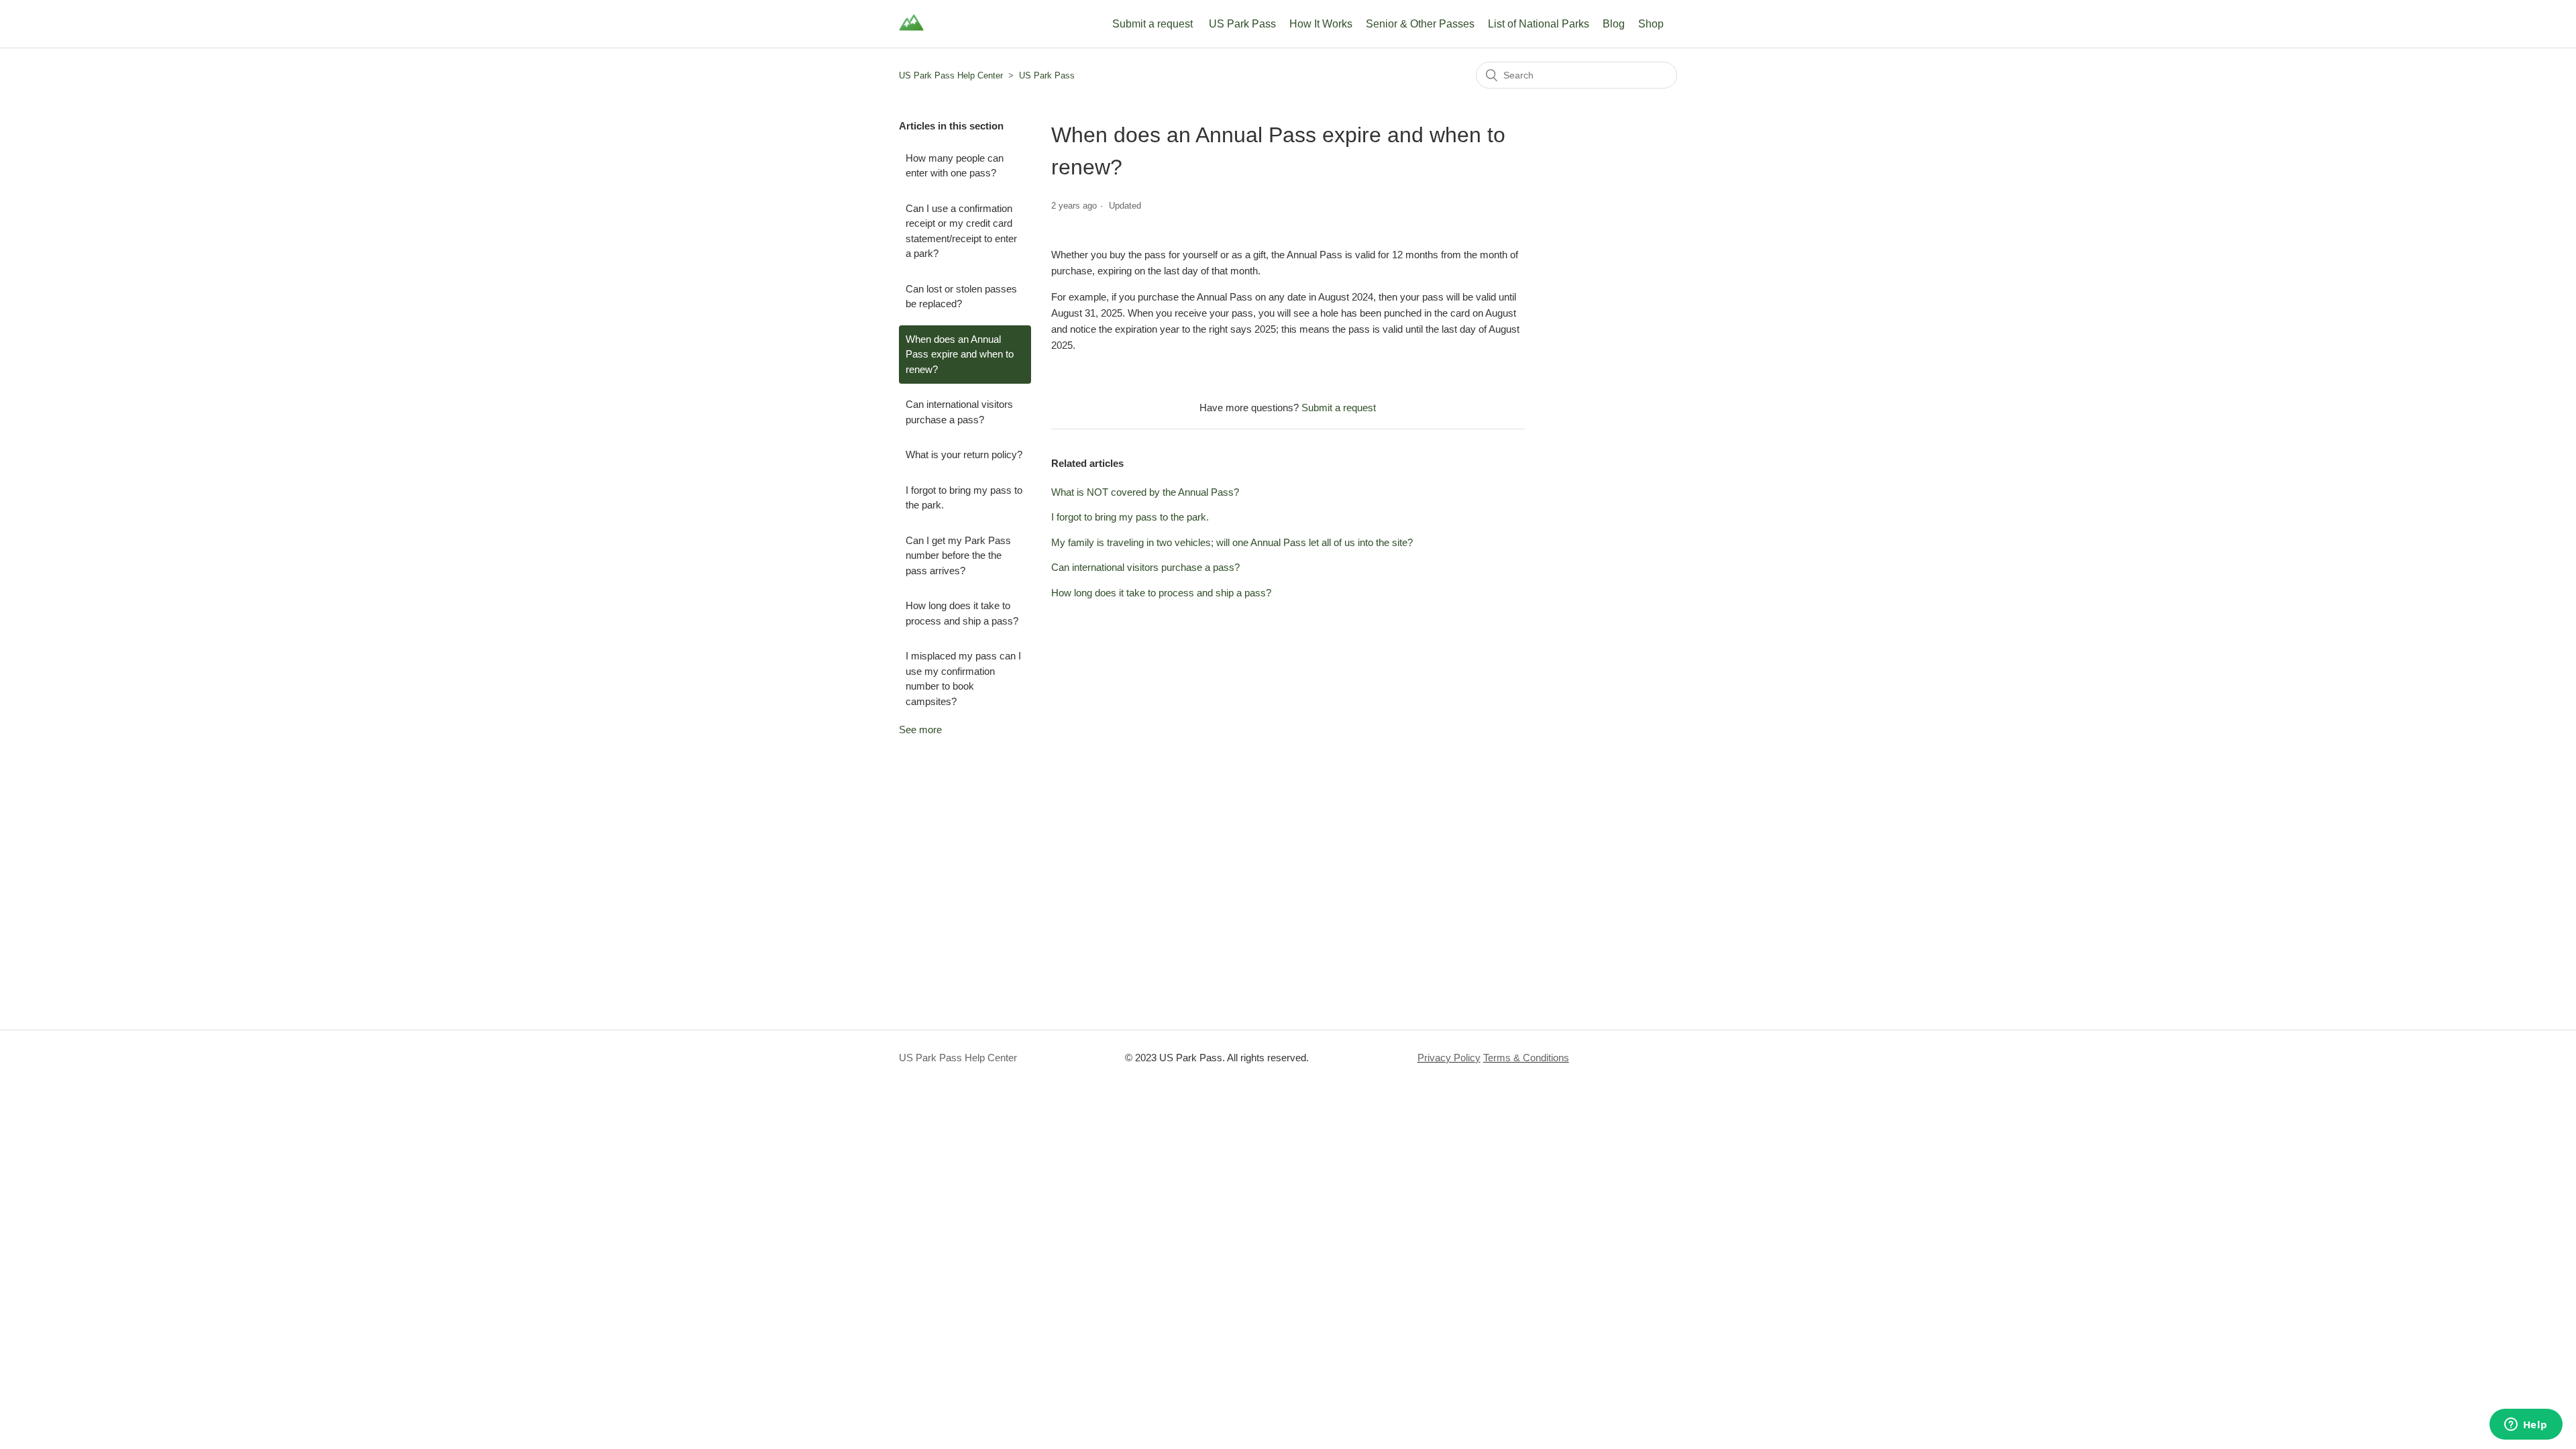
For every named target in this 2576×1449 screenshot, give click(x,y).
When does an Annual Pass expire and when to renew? (960, 354)
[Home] (911, 31)
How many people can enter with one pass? (955, 166)
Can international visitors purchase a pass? (959, 412)
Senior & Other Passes (1420, 24)
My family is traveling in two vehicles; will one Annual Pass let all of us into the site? (1232, 542)
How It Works (1321, 24)
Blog (1614, 24)
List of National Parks (1539, 24)
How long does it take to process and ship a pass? (962, 613)
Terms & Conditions (1526, 1058)
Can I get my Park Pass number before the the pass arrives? (958, 555)
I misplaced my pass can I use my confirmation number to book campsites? (963, 679)
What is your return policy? (964, 454)
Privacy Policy (1449, 1058)
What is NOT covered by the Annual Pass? (1145, 492)
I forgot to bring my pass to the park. (964, 498)
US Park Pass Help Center (951, 75)
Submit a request (1152, 24)
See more (920, 730)
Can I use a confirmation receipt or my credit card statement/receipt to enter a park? (961, 231)
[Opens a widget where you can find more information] (2526, 1426)
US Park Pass (1242, 24)
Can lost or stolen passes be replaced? (961, 297)
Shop (1651, 24)
